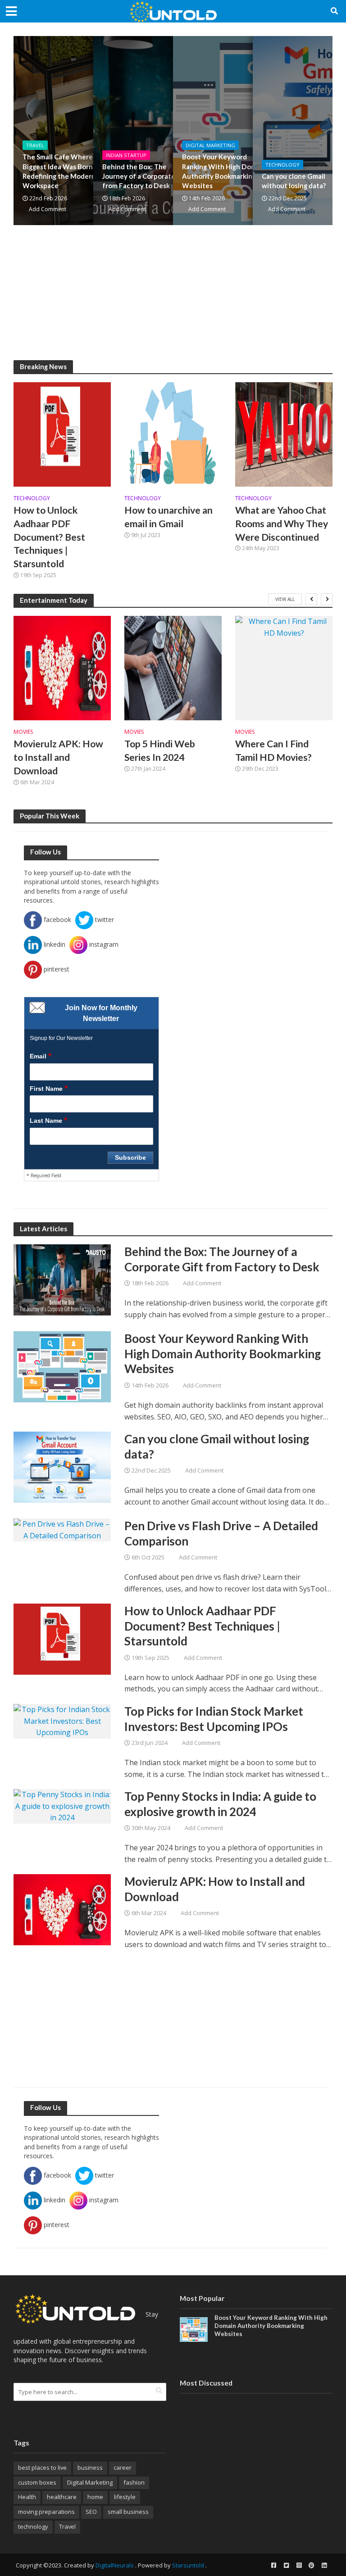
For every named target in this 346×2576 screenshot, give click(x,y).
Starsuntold (188, 2565)
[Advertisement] (173, 297)
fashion (134, 2482)
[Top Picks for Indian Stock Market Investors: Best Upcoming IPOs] (62, 1721)
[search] (159, 2391)
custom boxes (37, 2482)
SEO (91, 2512)
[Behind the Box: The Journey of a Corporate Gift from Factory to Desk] (62, 1279)
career (123, 2468)
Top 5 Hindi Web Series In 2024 (160, 750)
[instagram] (299, 2565)
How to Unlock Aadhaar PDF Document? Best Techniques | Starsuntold (49, 537)
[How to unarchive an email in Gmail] (173, 434)
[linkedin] (324, 2565)
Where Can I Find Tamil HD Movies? (273, 750)
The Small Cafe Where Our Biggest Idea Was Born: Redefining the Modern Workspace (64, 171)
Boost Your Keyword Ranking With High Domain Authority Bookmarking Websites (224, 171)
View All (285, 599)
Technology (282, 165)
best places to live (42, 2468)
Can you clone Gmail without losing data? (217, 1446)
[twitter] (286, 2565)
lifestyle (125, 2497)
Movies (23, 732)
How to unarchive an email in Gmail (168, 517)
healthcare (62, 2497)
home (95, 2497)
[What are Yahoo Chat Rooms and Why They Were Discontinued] (284, 434)
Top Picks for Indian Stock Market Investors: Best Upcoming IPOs (214, 1719)
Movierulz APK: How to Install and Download (58, 757)
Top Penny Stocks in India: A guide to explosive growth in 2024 (220, 1804)
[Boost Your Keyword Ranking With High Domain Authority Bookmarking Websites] (62, 1366)
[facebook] (273, 2565)
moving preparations (46, 2512)
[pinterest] (311, 2565)
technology (33, 2526)
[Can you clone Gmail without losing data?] (62, 1466)
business (90, 2468)
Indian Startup (126, 155)
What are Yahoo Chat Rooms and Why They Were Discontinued (282, 524)
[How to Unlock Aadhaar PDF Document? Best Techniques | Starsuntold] (62, 434)
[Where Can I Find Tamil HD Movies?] (284, 668)
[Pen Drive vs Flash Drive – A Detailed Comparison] (62, 1529)
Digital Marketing (210, 145)
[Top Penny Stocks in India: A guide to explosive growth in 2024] (62, 1806)
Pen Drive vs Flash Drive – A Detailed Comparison (221, 1533)
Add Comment (48, 209)
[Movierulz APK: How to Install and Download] (62, 668)
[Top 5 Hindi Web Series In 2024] (173, 668)
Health (27, 2497)
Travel (35, 145)
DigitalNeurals (115, 2565)
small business (128, 2512)
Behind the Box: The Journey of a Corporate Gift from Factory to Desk (146, 176)
